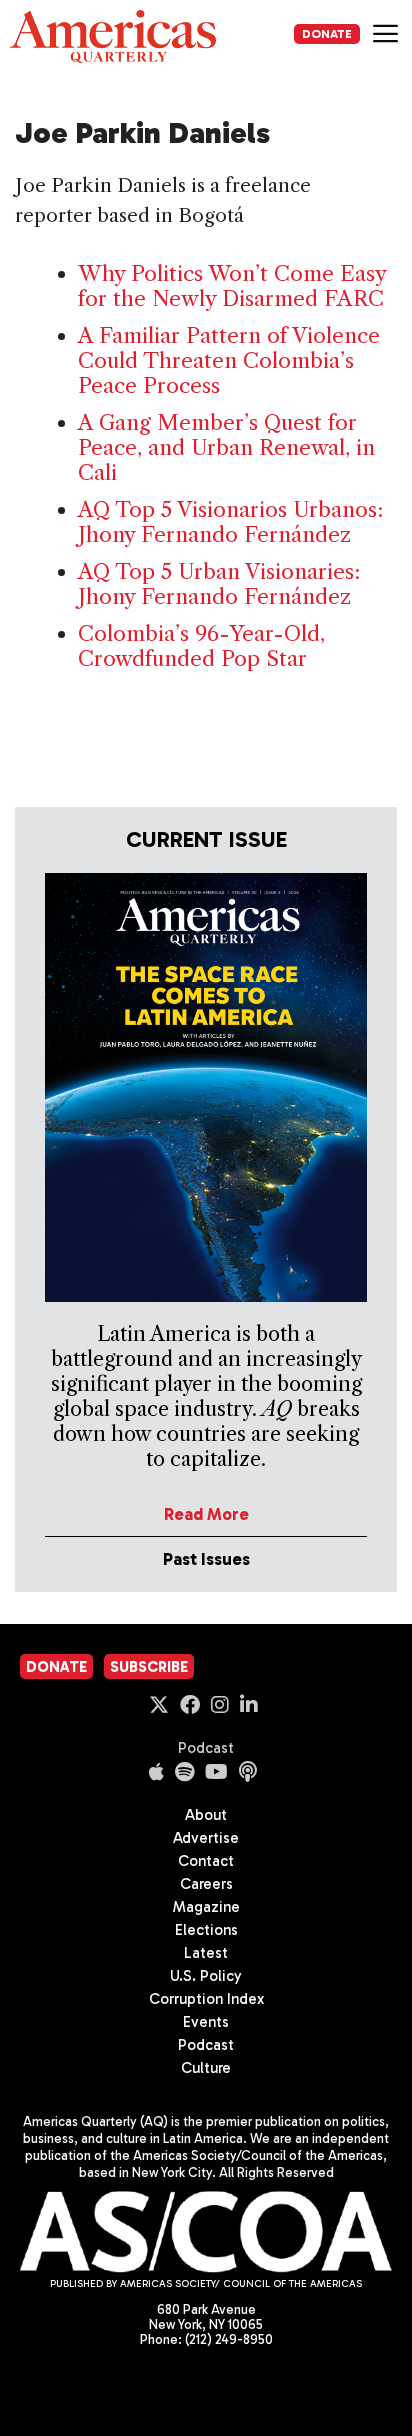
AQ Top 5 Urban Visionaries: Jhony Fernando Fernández (219, 584)
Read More (206, 1514)
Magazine (206, 1907)
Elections (206, 1930)
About (206, 1815)
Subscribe (149, 1667)
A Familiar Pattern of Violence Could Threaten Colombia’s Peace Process (229, 360)
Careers (206, 1884)
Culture (206, 2068)
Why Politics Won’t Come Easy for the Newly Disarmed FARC (232, 286)
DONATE (327, 34)
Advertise (206, 1838)
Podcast (206, 1748)
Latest (206, 1953)
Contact (206, 1861)
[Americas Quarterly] (113, 36)
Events (206, 2022)
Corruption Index (206, 1999)
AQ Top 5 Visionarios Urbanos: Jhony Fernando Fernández (230, 522)
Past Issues (206, 1559)
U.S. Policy (206, 1976)
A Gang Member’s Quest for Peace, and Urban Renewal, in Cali (226, 447)
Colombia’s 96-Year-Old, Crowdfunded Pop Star (201, 646)
